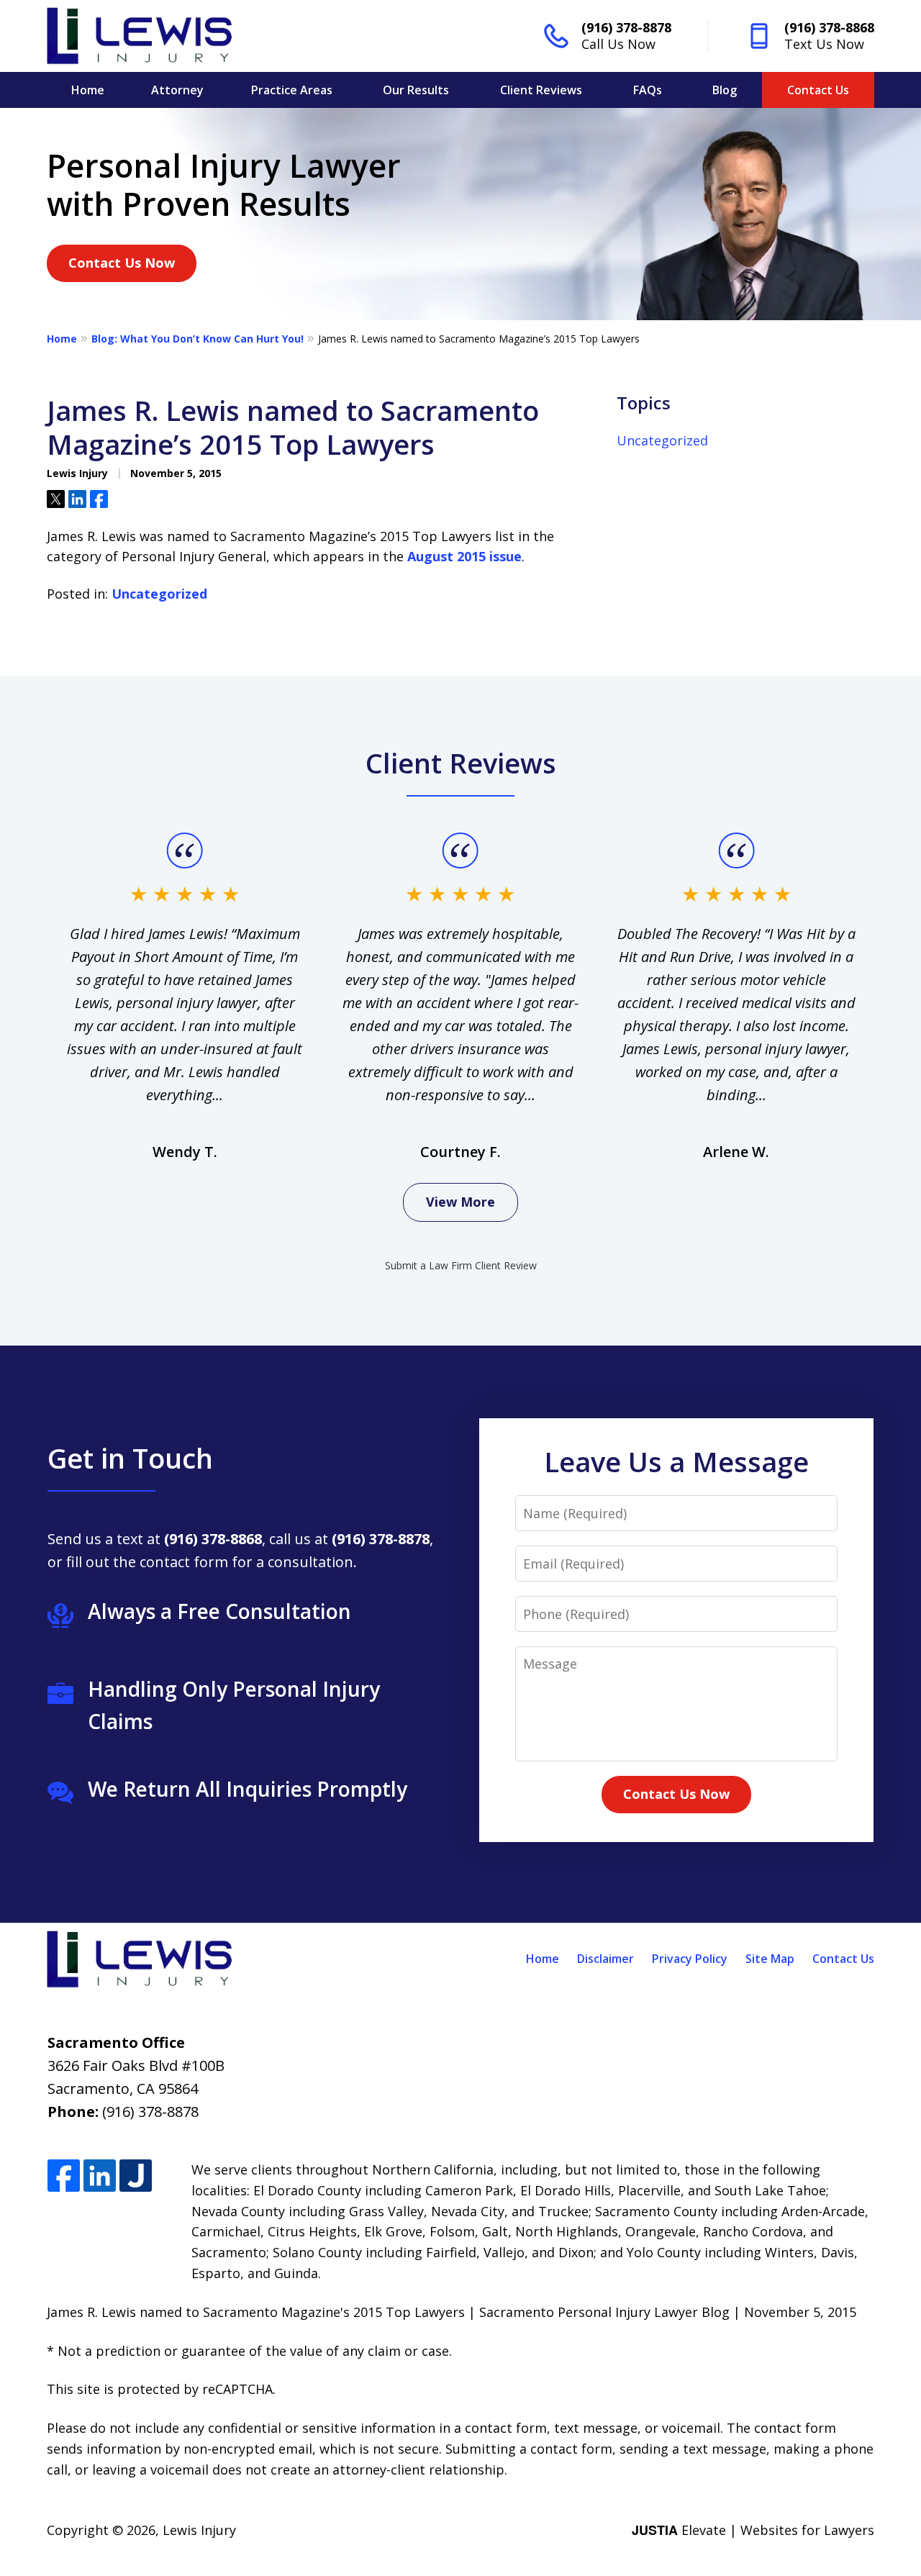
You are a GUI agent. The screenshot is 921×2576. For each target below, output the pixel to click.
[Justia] (136, 2176)
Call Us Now (618, 44)
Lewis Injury (199, 2530)
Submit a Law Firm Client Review (461, 1265)
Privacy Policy (690, 1959)
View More (460, 1202)
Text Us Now (824, 44)
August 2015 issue (464, 556)
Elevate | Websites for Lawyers (753, 2530)
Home (88, 90)
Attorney (177, 90)
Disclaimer (605, 1959)
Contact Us (818, 90)
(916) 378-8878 (626, 27)
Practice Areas (292, 90)
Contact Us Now (122, 263)
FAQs (648, 90)
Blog (725, 90)
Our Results (416, 90)
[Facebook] (64, 2176)
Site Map (770, 1959)
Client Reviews (541, 90)
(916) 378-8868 (829, 27)
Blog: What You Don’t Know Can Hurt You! (198, 339)
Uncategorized (159, 594)
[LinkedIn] (100, 2176)
